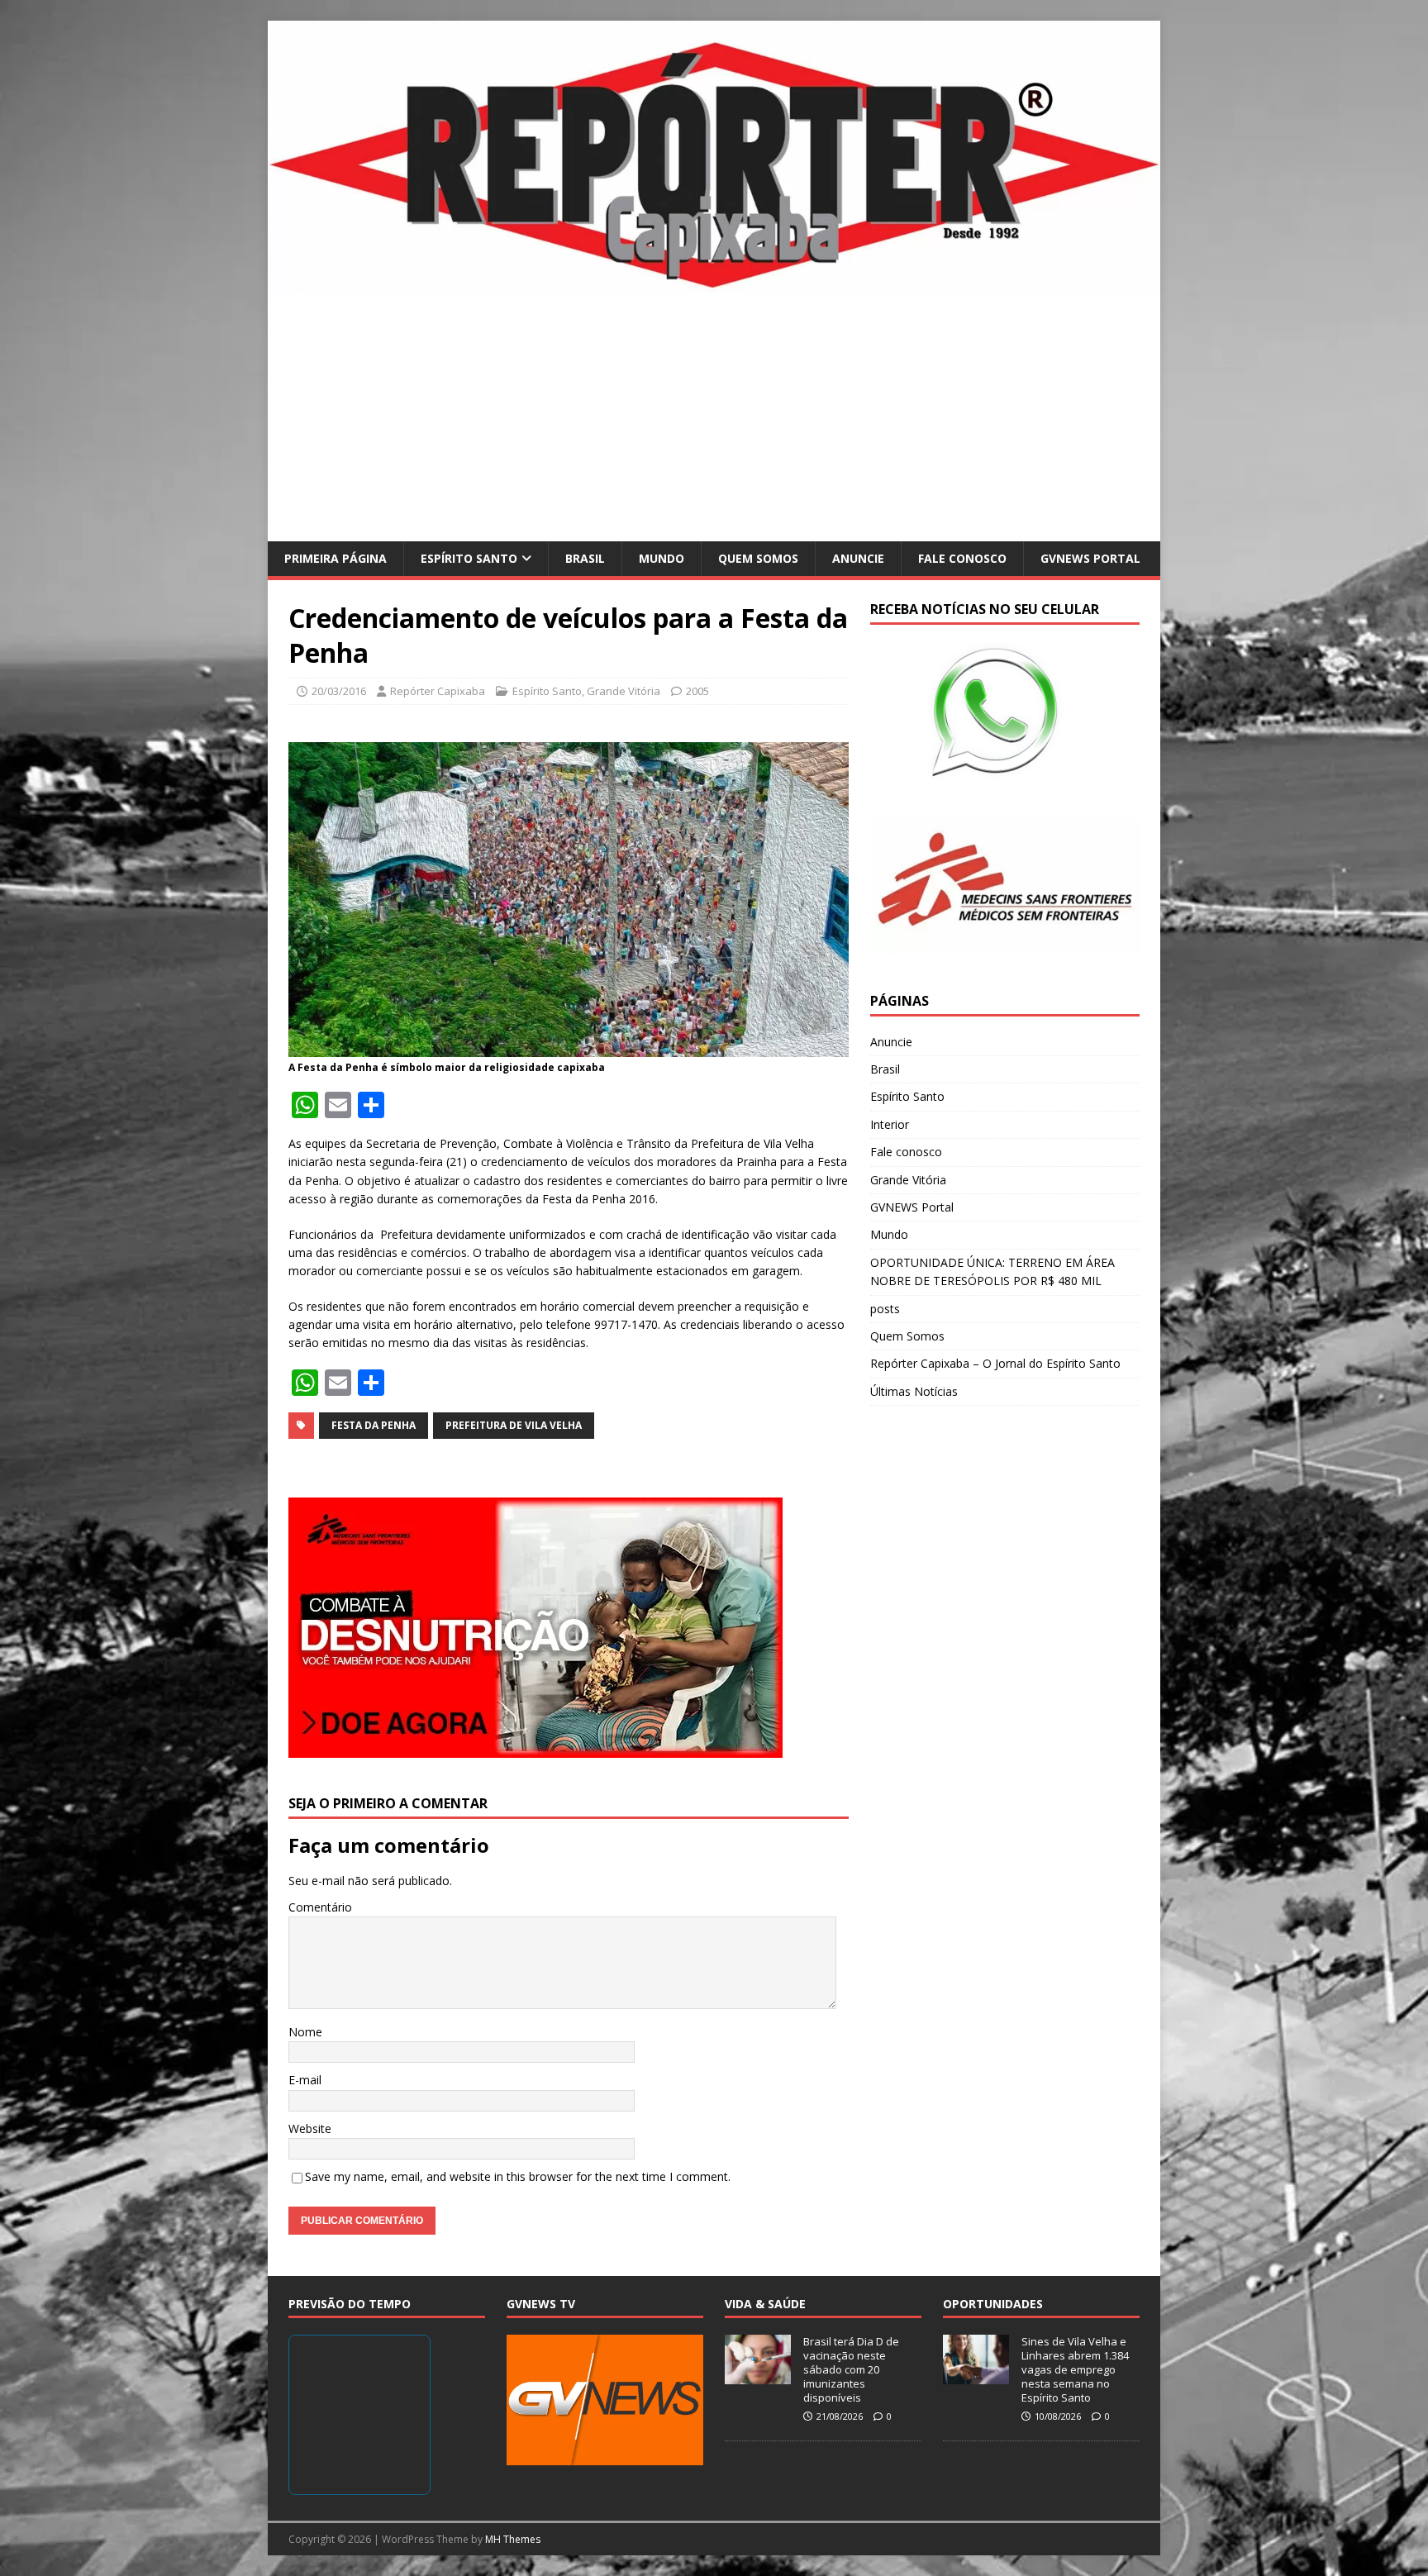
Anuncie (858, 558)
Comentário (320, 1907)
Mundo (662, 558)
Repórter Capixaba (438, 691)
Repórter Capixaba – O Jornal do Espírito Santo (995, 1363)
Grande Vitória (624, 691)
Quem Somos (758, 558)
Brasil (585, 558)
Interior (890, 1124)
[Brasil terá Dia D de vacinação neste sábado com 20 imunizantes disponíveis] (758, 2376)
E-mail (305, 2080)
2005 (697, 691)
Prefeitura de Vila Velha (514, 1425)
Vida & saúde (765, 2304)
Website (310, 2128)
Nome (305, 2032)
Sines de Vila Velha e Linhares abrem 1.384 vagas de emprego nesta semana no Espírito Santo (1075, 2369)
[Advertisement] (714, 417)
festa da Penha (374, 1425)
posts (885, 1309)
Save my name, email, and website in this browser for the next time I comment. (518, 2176)
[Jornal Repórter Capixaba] (714, 283)
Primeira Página (336, 558)
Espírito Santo (469, 558)
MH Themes (513, 2539)
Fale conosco (962, 558)
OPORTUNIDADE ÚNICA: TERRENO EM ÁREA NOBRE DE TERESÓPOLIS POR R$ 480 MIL (992, 1271)
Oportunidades (993, 2304)
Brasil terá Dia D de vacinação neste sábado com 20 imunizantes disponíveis (851, 2369)
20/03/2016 (339, 691)
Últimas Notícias (914, 1391)
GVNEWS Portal (1090, 558)
